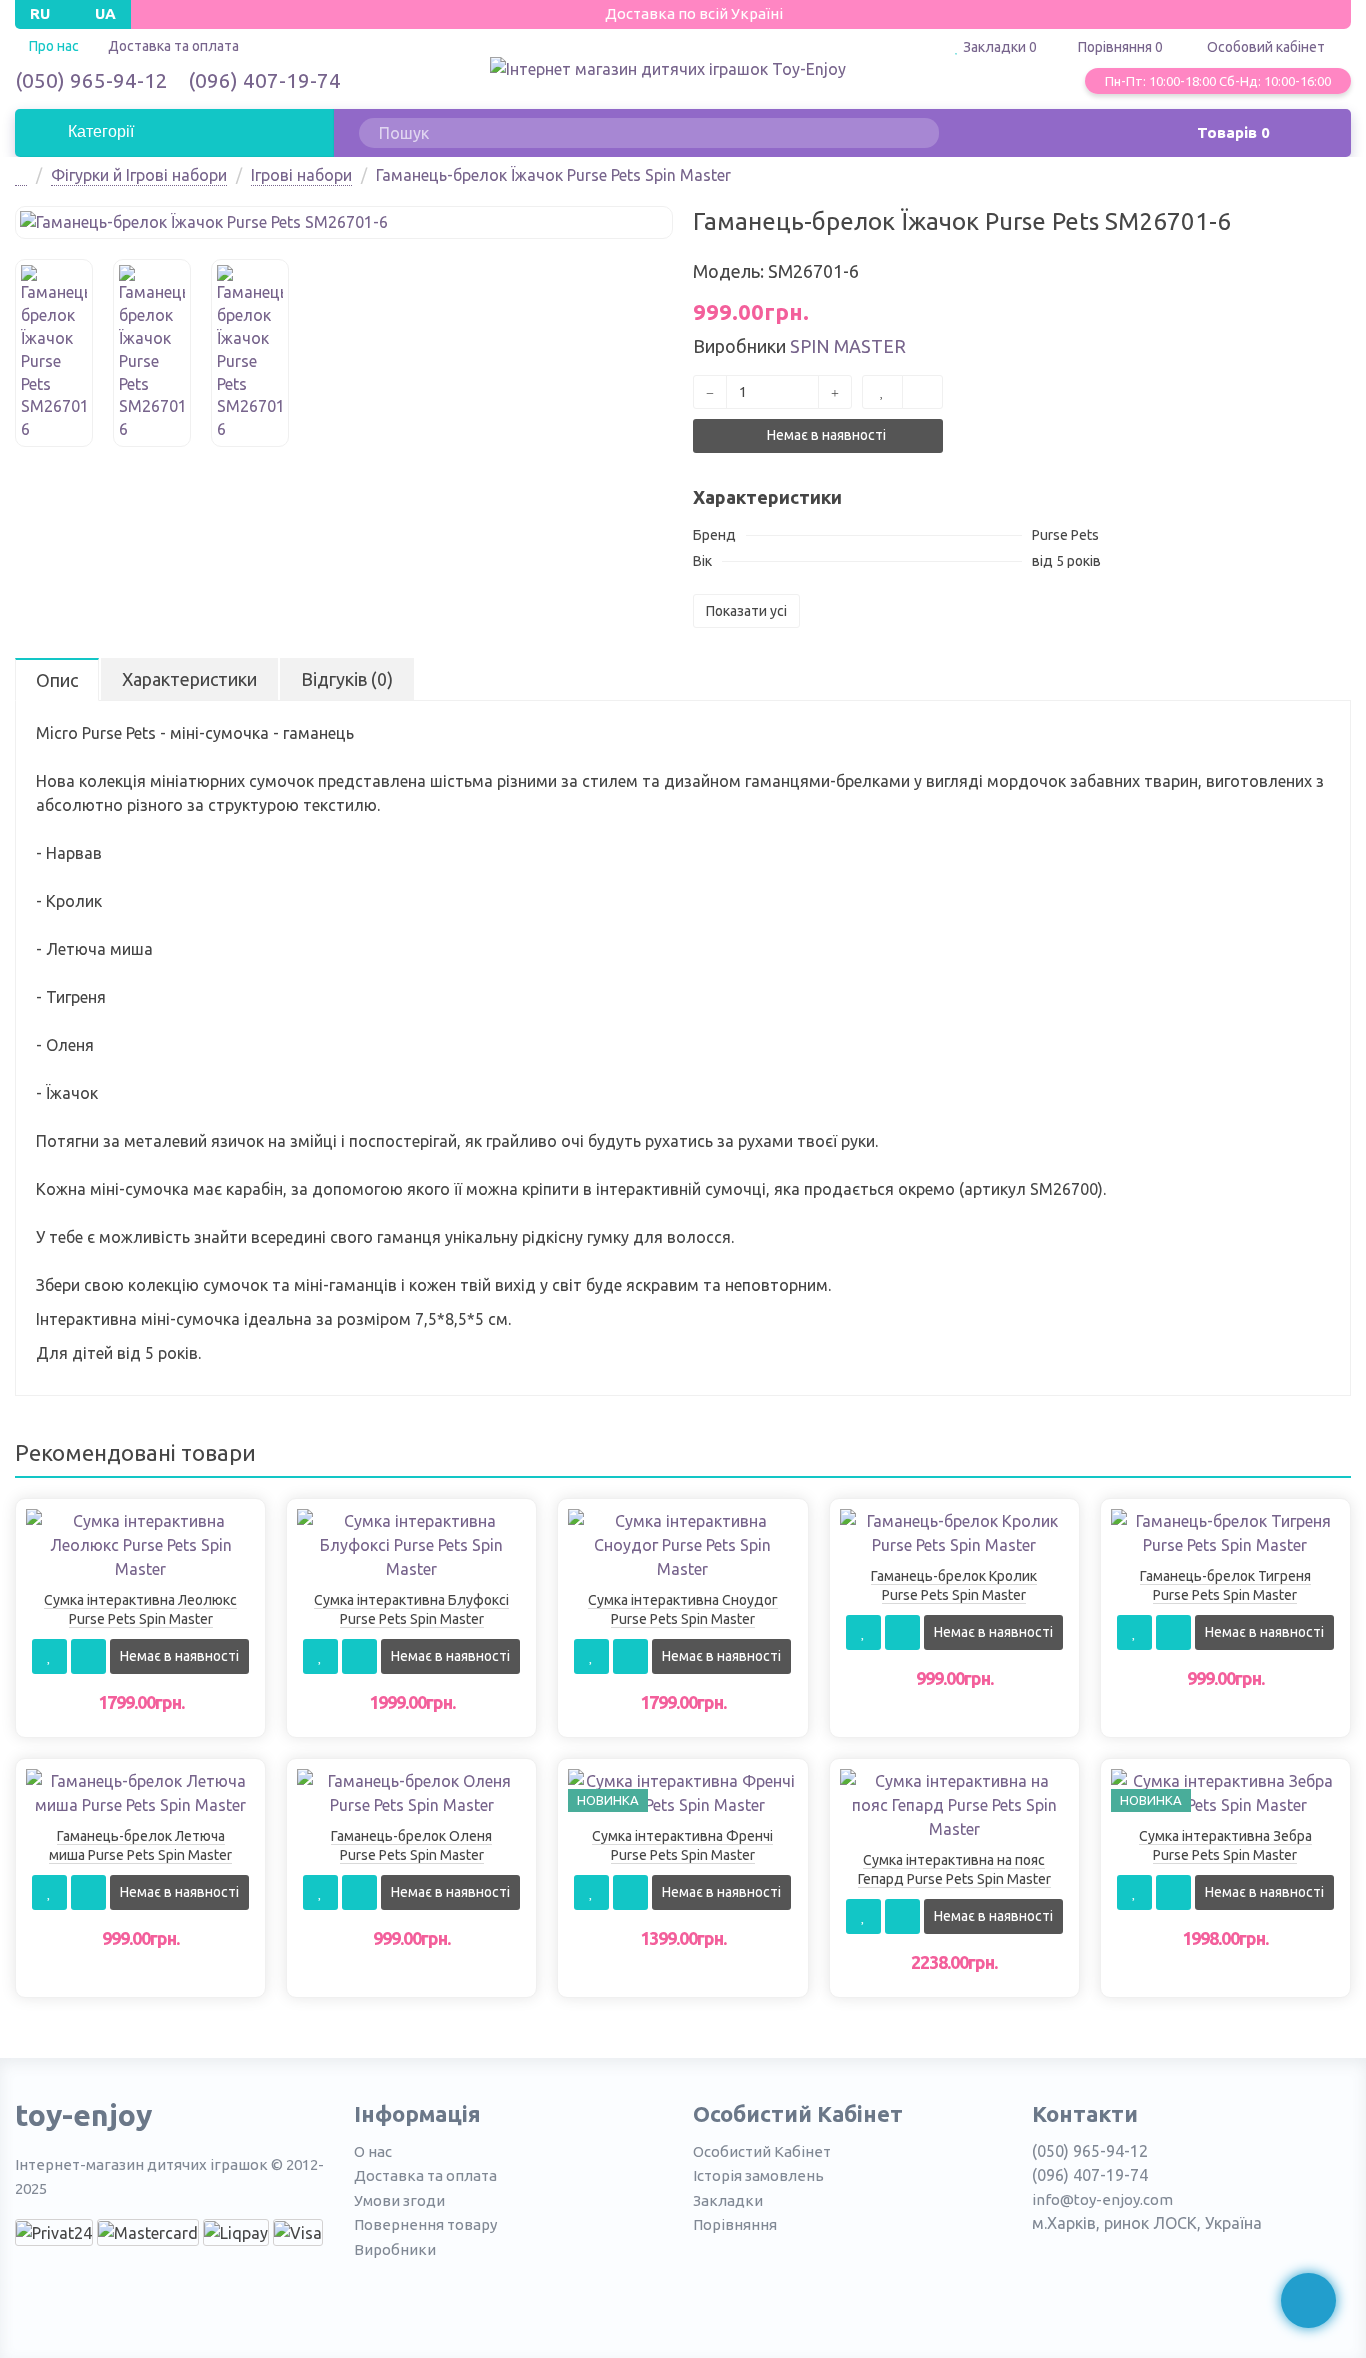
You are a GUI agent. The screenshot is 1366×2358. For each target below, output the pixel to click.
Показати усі (746, 611)
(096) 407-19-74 (264, 80)
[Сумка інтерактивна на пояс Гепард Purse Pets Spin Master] (954, 1803)
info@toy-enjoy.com (1102, 2199)
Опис (57, 680)
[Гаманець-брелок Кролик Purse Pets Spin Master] (954, 1531)
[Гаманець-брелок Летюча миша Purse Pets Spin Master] (140, 1791)
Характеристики (189, 679)
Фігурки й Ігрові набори (139, 175)
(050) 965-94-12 (91, 80)
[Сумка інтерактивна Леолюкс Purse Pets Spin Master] (140, 1543)
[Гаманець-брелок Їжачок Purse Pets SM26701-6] (344, 222)
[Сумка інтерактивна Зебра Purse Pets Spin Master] (1225, 1791)
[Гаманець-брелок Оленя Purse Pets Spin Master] (411, 1791)
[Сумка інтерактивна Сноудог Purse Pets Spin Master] (682, 1543)
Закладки (728, 2200)
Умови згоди (399, 2200)
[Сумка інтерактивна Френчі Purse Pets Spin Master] (682, 1791)
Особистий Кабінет (762, 2151)
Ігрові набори (301, 175)
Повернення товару (425, 2224)
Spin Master (848, 346)
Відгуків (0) (347, 679)
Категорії (99, 131)
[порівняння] (922, 392)
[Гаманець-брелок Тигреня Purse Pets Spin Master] (1225, 1531)
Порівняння (735, 2224)
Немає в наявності (825, 435)
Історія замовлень (758, 2175)
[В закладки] (882, 392)
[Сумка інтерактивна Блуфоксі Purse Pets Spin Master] (411, 1543)
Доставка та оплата (173, 46)
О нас (373, 2151)
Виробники (395, 2249)
